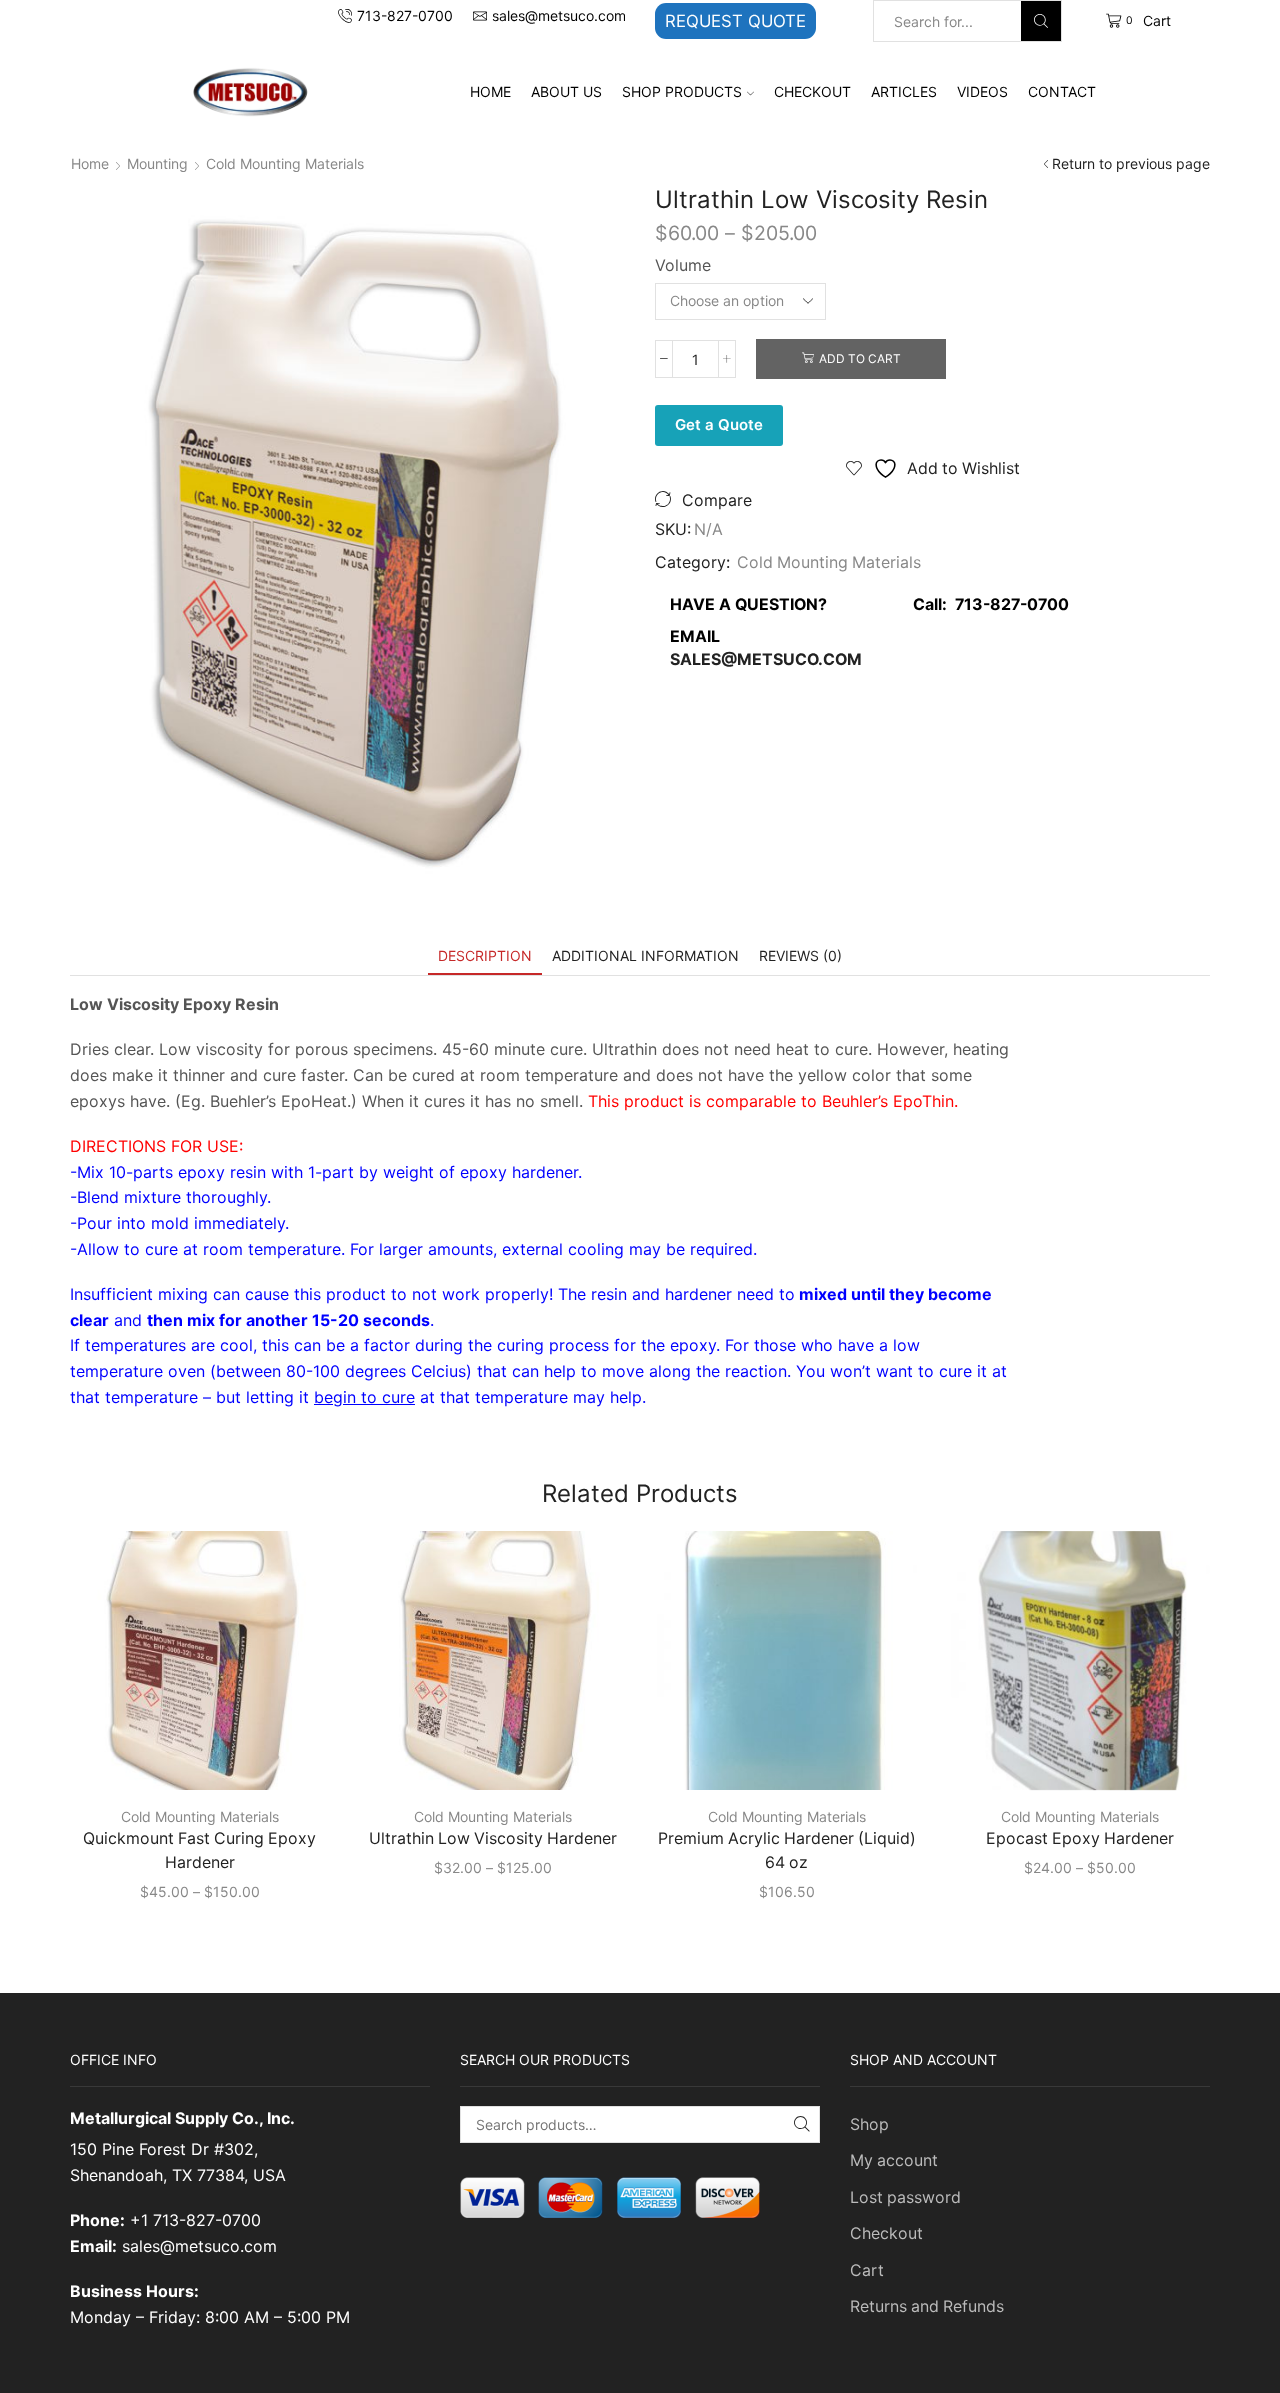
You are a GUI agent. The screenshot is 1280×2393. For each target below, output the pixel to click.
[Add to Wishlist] (287, 1758)
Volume (683, 265)
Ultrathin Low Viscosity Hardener (493, 1838)
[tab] (485, 955)
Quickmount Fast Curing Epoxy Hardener (199, 1850)
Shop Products (682, 91)
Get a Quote (719, 424)
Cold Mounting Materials (285, 163)
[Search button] (1041, 21)
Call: (985, 604)
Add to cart (860, 358)
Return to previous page (1131, 163)
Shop (869, 2124)
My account (894, 2160)
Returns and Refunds (927, 2306)
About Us (566, 91)
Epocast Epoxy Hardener (1080, 1838)
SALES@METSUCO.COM (766, 659)
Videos (982, 91)
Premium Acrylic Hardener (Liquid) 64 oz (787, 1850)
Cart (867, 2270)
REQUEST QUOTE (735, 21)
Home (490, 91)
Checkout (812, 91)
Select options (210, 1757)
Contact (1062, 91)
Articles (904, 91)
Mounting (157, 163)
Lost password (905, 2197)
